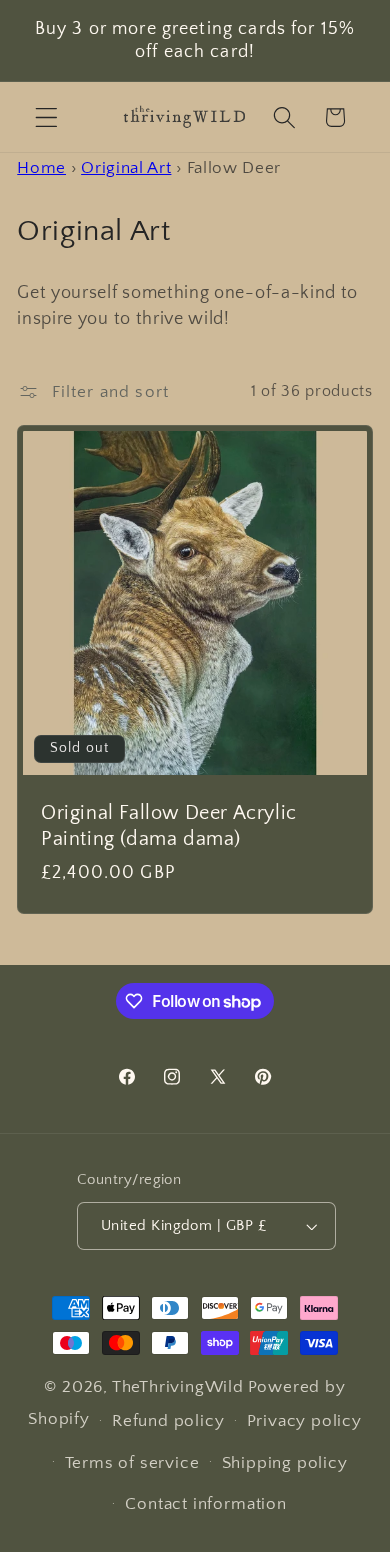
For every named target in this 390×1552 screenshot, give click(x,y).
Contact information (205, 1503)
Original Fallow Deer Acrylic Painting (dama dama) (169, 825)
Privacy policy (304, 1420)
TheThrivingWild (178, 1386)
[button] (46, 117)
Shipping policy (285, 1462)
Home (41, 167)
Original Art (126, 167)
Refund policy (168, 1420)
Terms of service (132, 1462)
